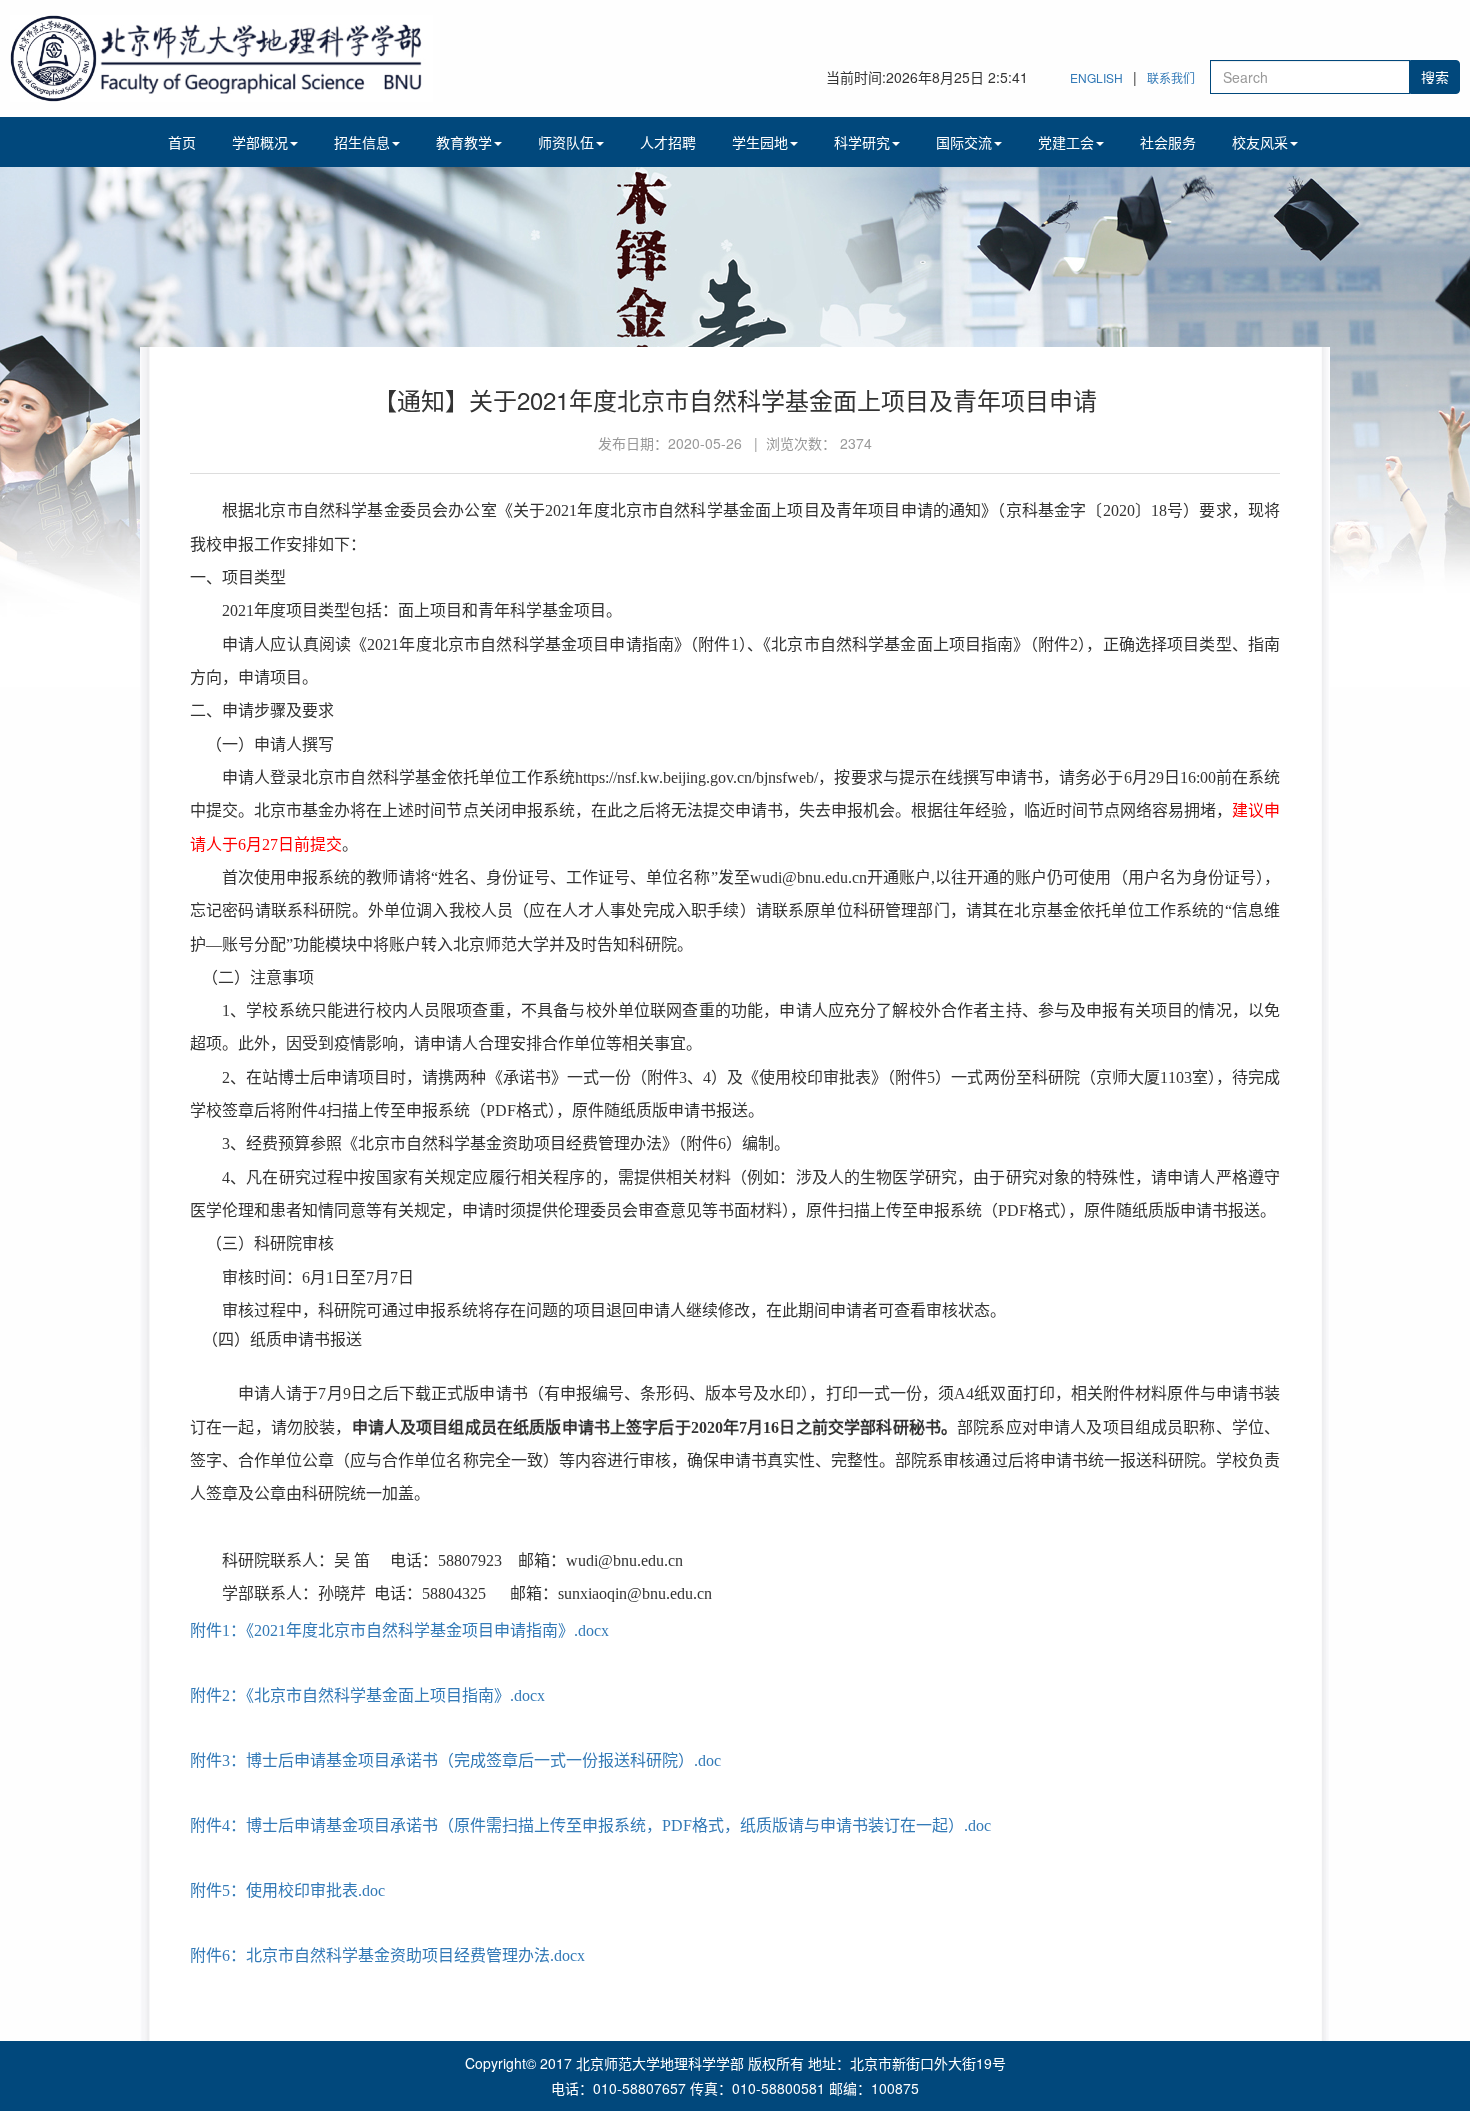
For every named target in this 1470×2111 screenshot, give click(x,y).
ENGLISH (1096, 77)
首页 (182, 142)
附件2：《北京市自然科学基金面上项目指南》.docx (367, 1695)
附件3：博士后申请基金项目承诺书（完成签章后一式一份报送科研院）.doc (455, 1760)
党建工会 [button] (1066, 142)
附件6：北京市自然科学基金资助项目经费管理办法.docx (387, 1955)
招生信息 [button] (362, 142)
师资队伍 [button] (566, 142)
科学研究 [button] (862, 142)
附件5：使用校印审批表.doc (287, 1890)
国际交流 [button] (964, 142)
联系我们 (1171, 77)
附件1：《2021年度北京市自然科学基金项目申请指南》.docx (399, 1630)
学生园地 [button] (760, 142)
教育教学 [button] (464, 142)
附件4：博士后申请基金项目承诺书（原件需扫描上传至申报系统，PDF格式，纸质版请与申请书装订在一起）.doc (590, 1825)
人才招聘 (668, 142)
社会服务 (1168, 142)
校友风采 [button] (1260, 142)
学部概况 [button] (260, 142)
